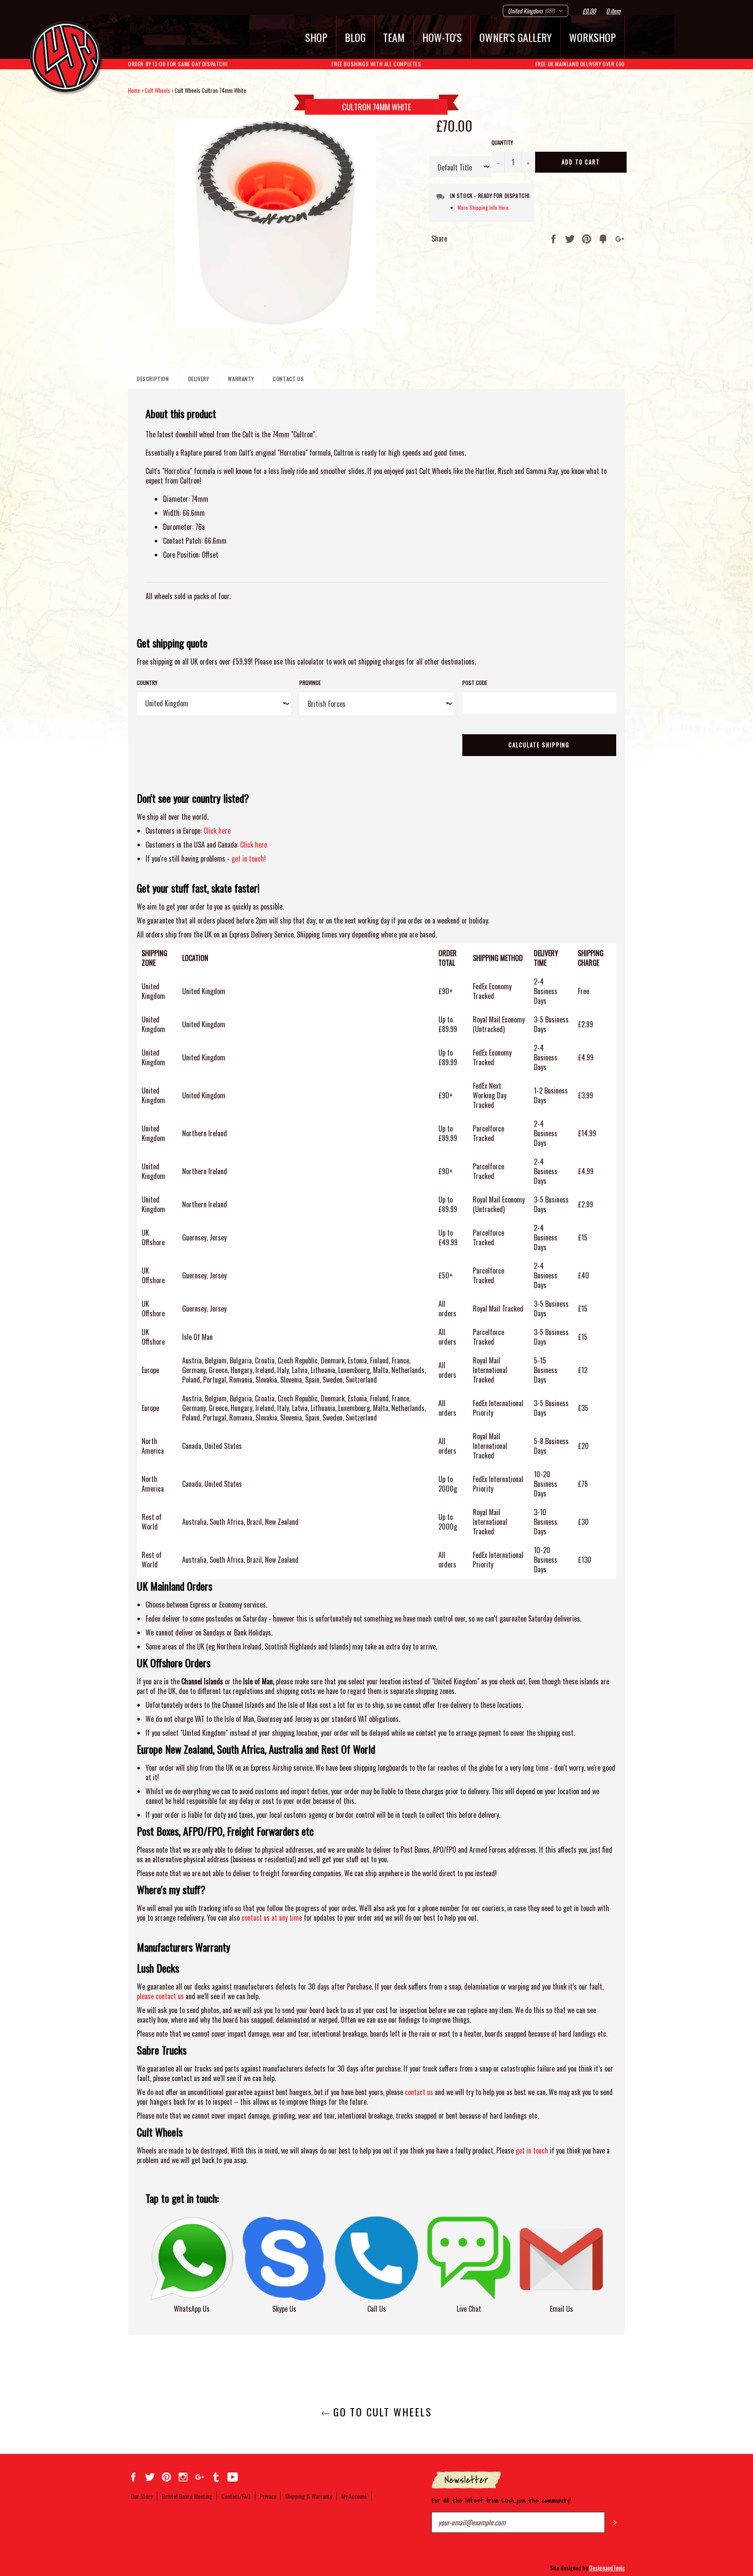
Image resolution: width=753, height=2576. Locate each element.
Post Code (475, 683)
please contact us (160, 1996)
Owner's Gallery (516, 37)
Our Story (142, 2496)
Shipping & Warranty (309, 2496)
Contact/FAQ (236, 2496)
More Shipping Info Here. (484, 207)
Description (153, 379)
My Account (354, 2496)
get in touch (532, 2150)
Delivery (199, 379)
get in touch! (249, 859)
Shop (316, 37)
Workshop (592, 37)
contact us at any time (272, 1918)
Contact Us (288, 379)
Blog (355, 37)
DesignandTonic (607, 2567)
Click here (217, 831)
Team (394, 37)
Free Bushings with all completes (376, 64)
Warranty (241, 379)
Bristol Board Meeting (187, 2496)
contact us (419, 2092)
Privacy (268, 2496)
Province (310, 683)
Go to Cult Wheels (381, 2412)
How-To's (442, 37)
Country (147, 683)
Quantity (502, 143)
